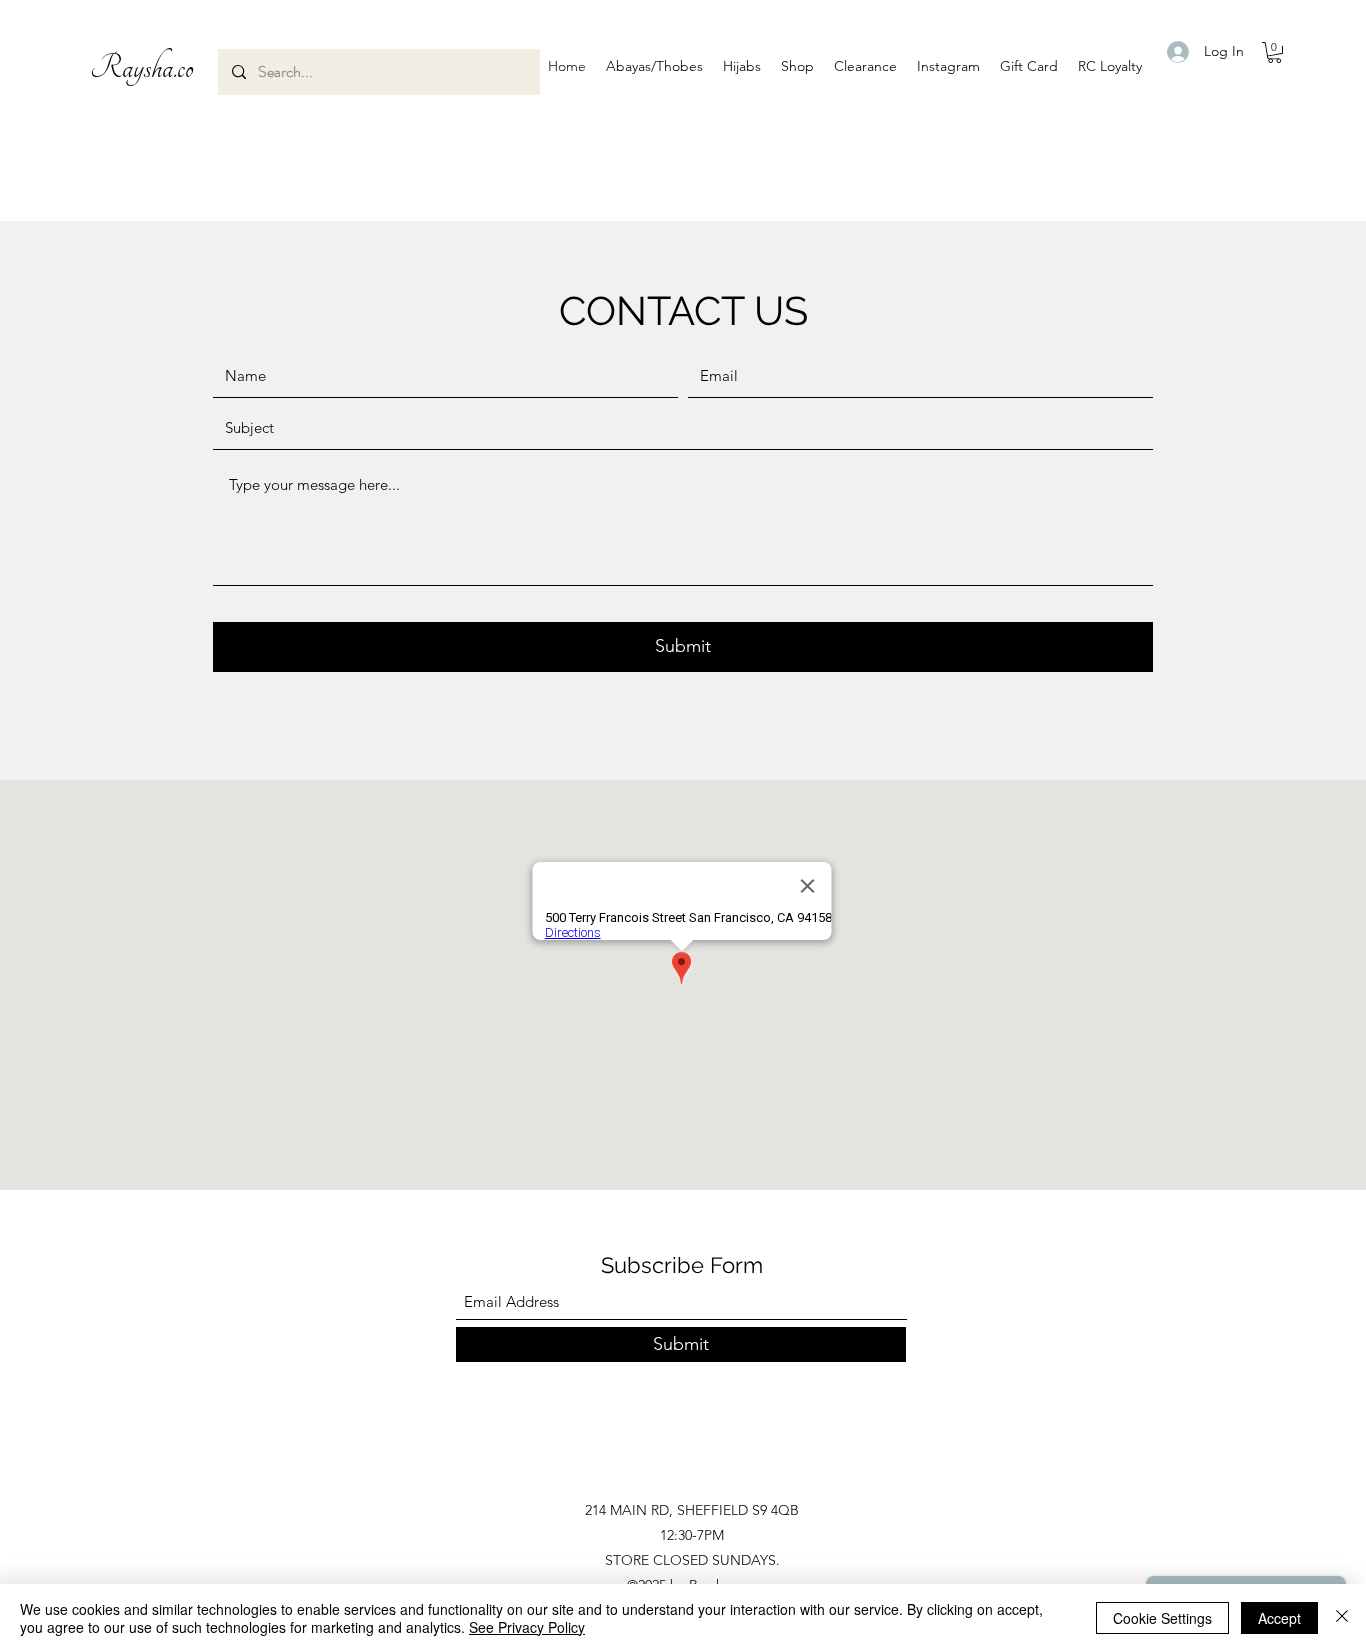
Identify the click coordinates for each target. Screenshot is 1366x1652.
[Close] (1342, 1618)
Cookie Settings (1162, 1618)
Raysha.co (142, 68)
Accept (1279, 1618)
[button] (654, 66)
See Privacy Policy (527, 1627)
